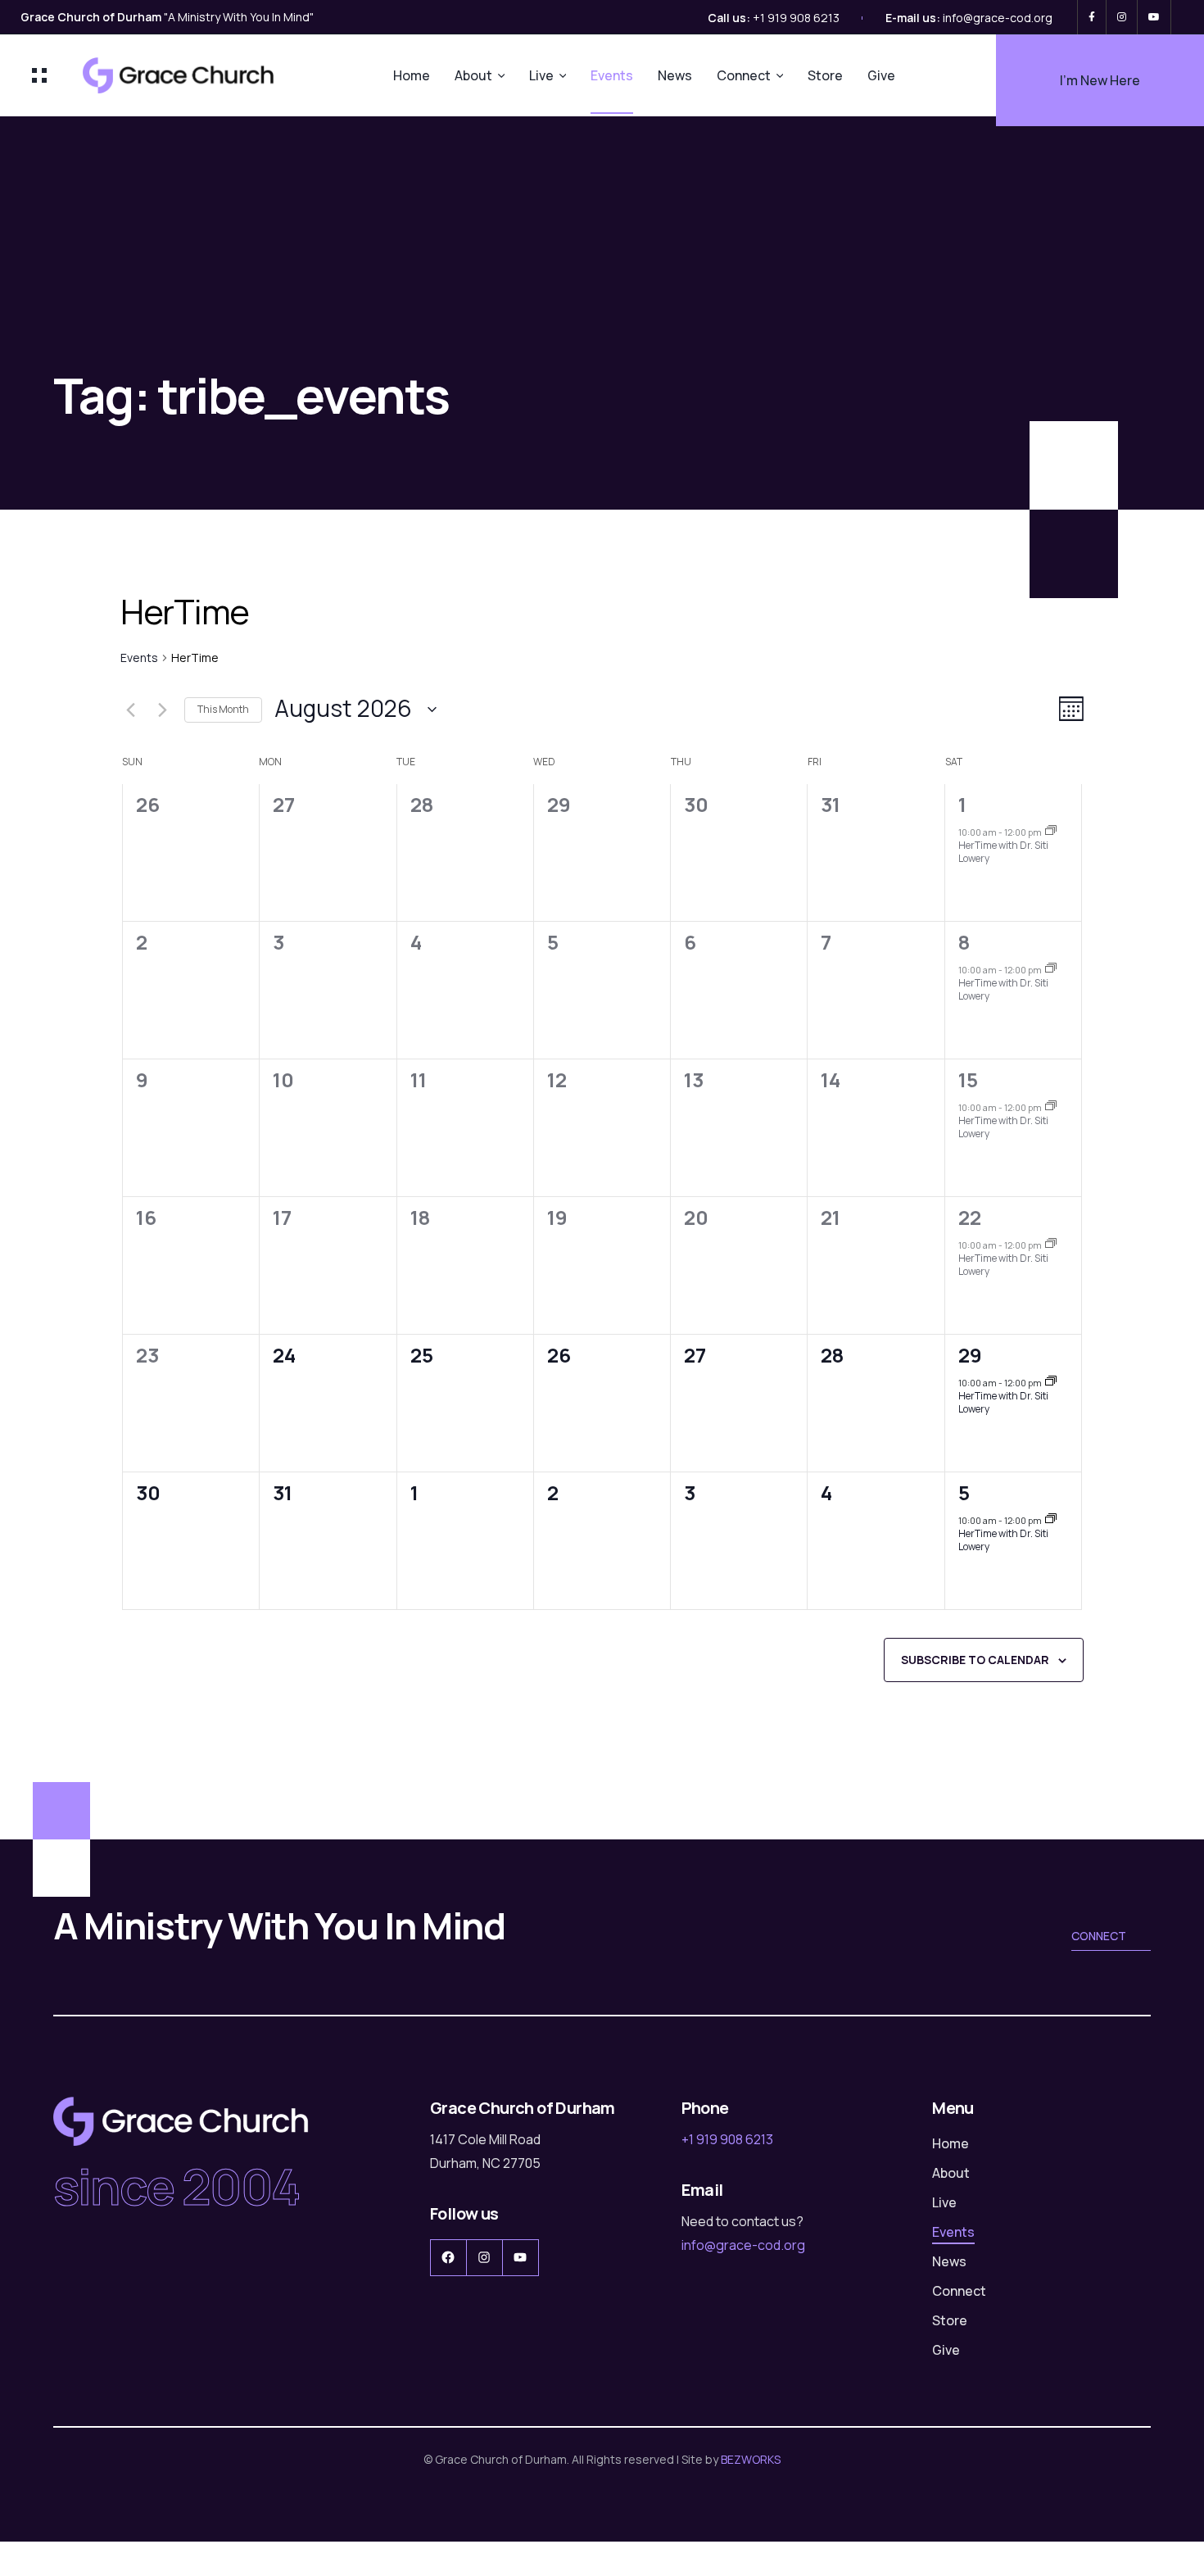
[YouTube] (1154, 17)
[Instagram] (1122, 17)
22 (970, 1217)
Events (612, 75)
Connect (744, 75)
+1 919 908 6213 (796, 18)
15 (968, 1079)
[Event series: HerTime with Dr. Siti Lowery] (1051, 831)
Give (881, 75)
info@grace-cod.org (998, 18)
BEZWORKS (751, 2459)
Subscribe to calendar (975, 1660)
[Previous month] (130, 710)
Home (412, 75)
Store (825, 75)
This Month (223, 709)
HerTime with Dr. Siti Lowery (1003, 852)
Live (541, 75)
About (473, 75)
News (675, 75)
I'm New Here (1100, 80)
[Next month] (162, 710)
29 (970, 1355)
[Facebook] (1092, 17)
